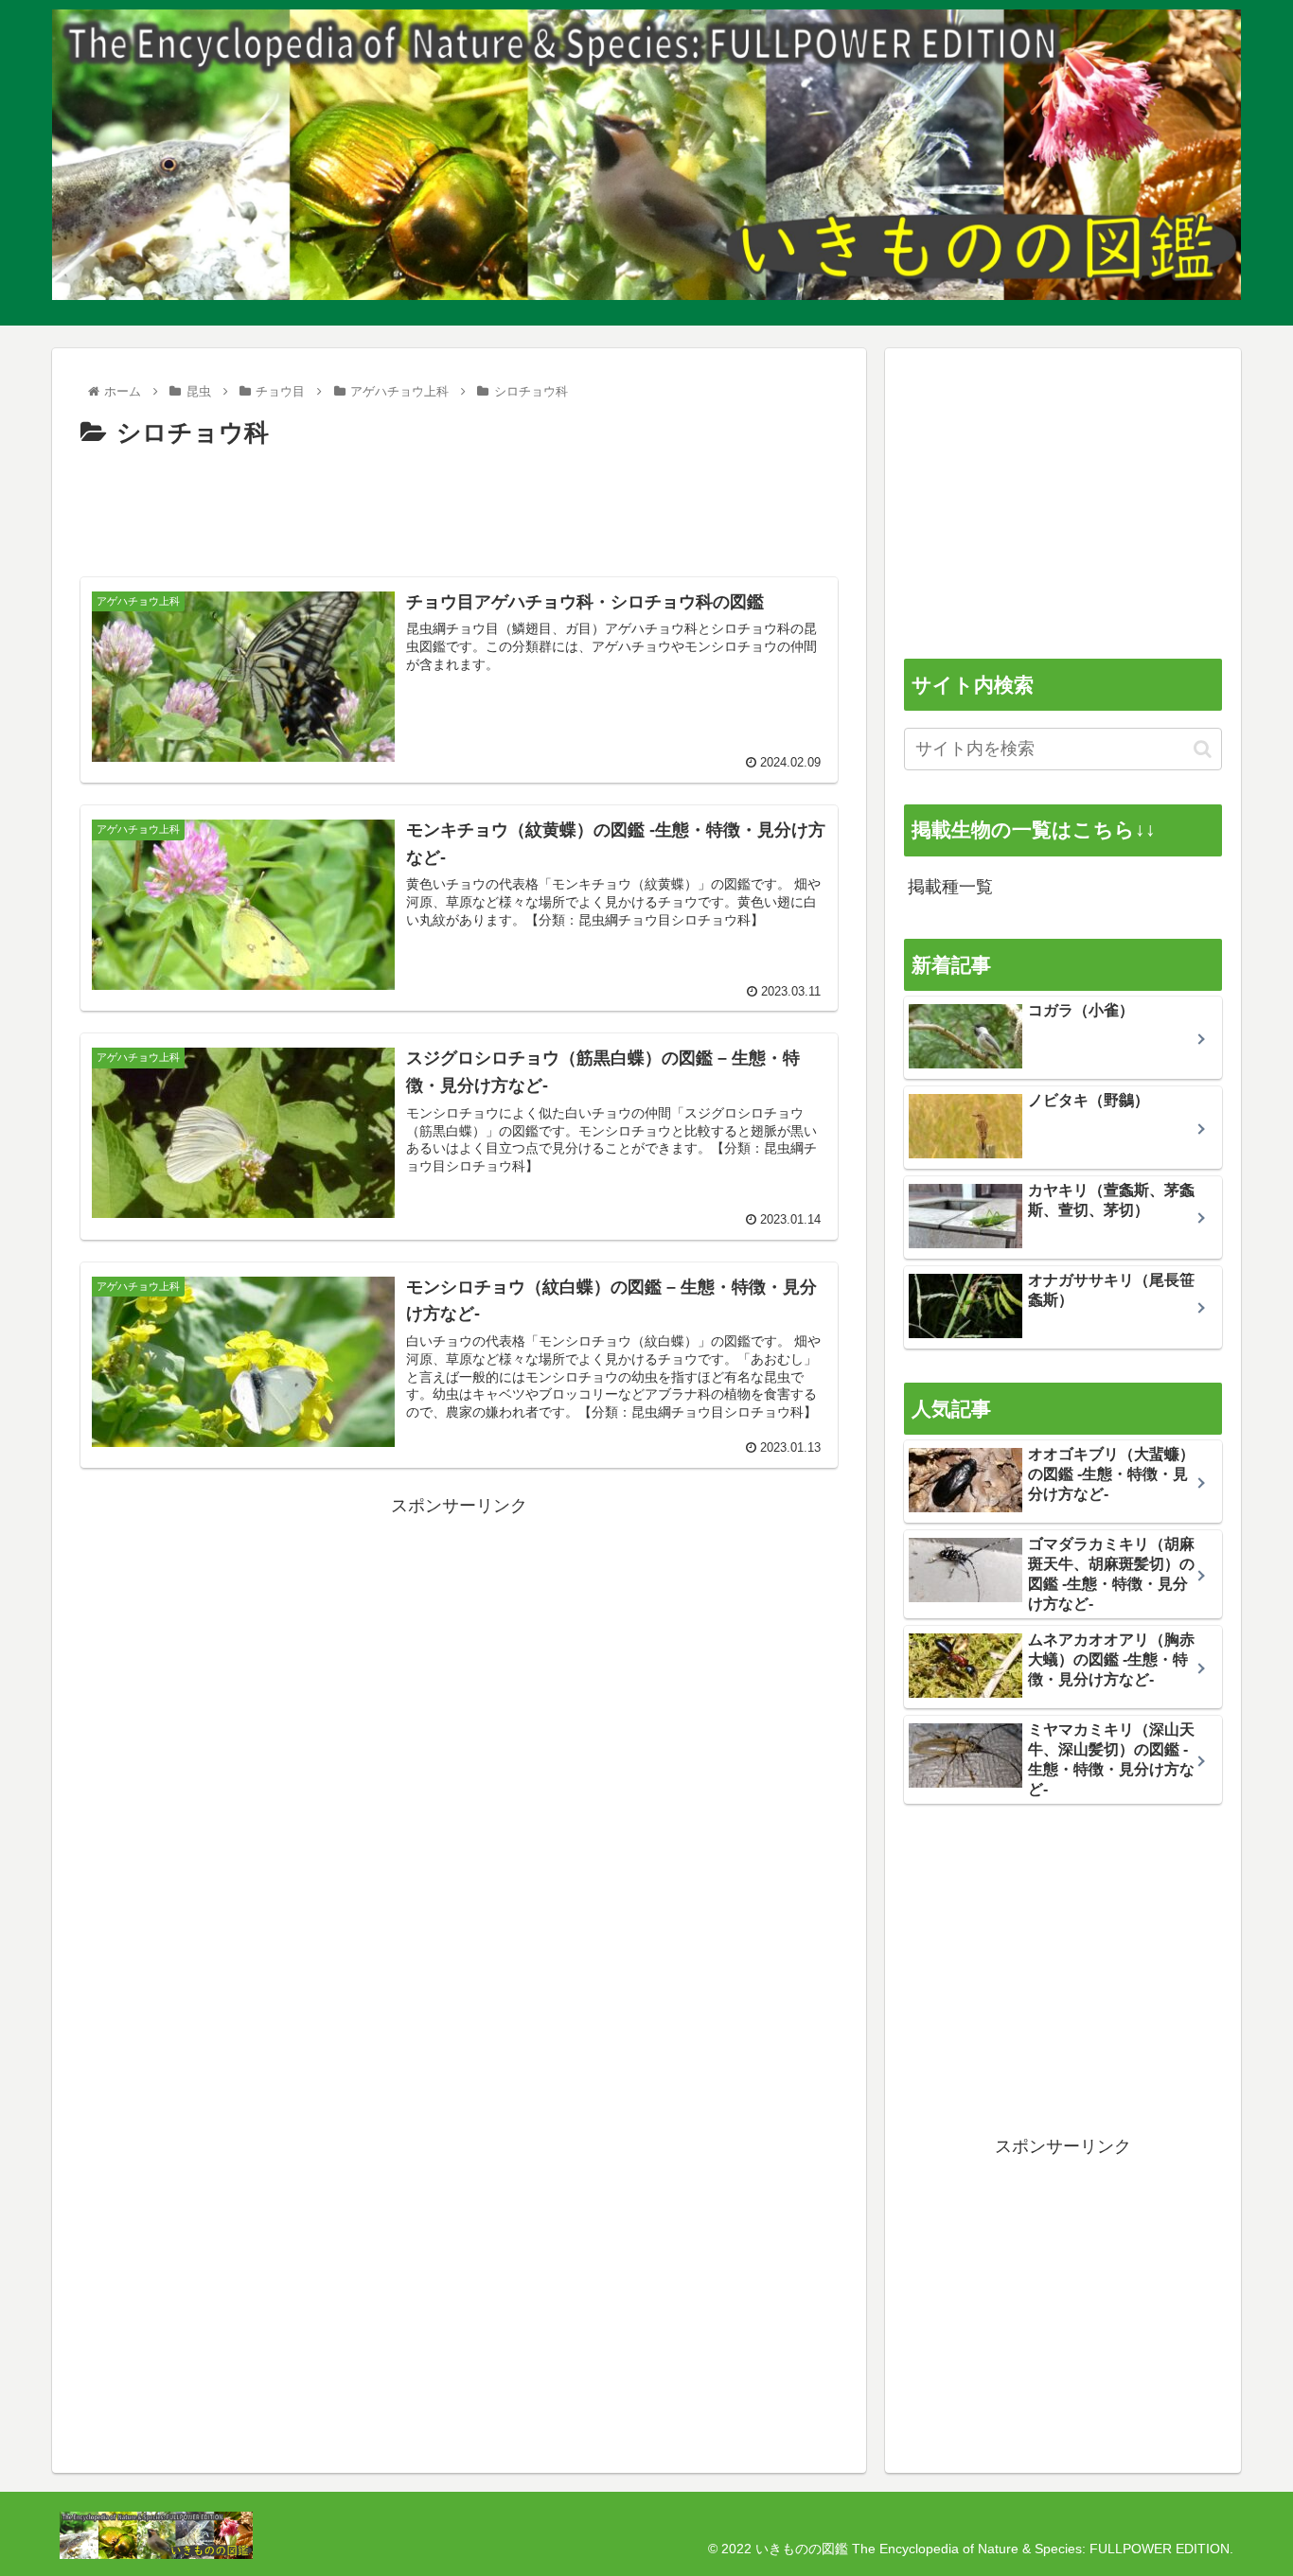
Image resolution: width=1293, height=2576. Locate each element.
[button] (1203, 749)
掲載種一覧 (950, 887)
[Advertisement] (459, 507)
